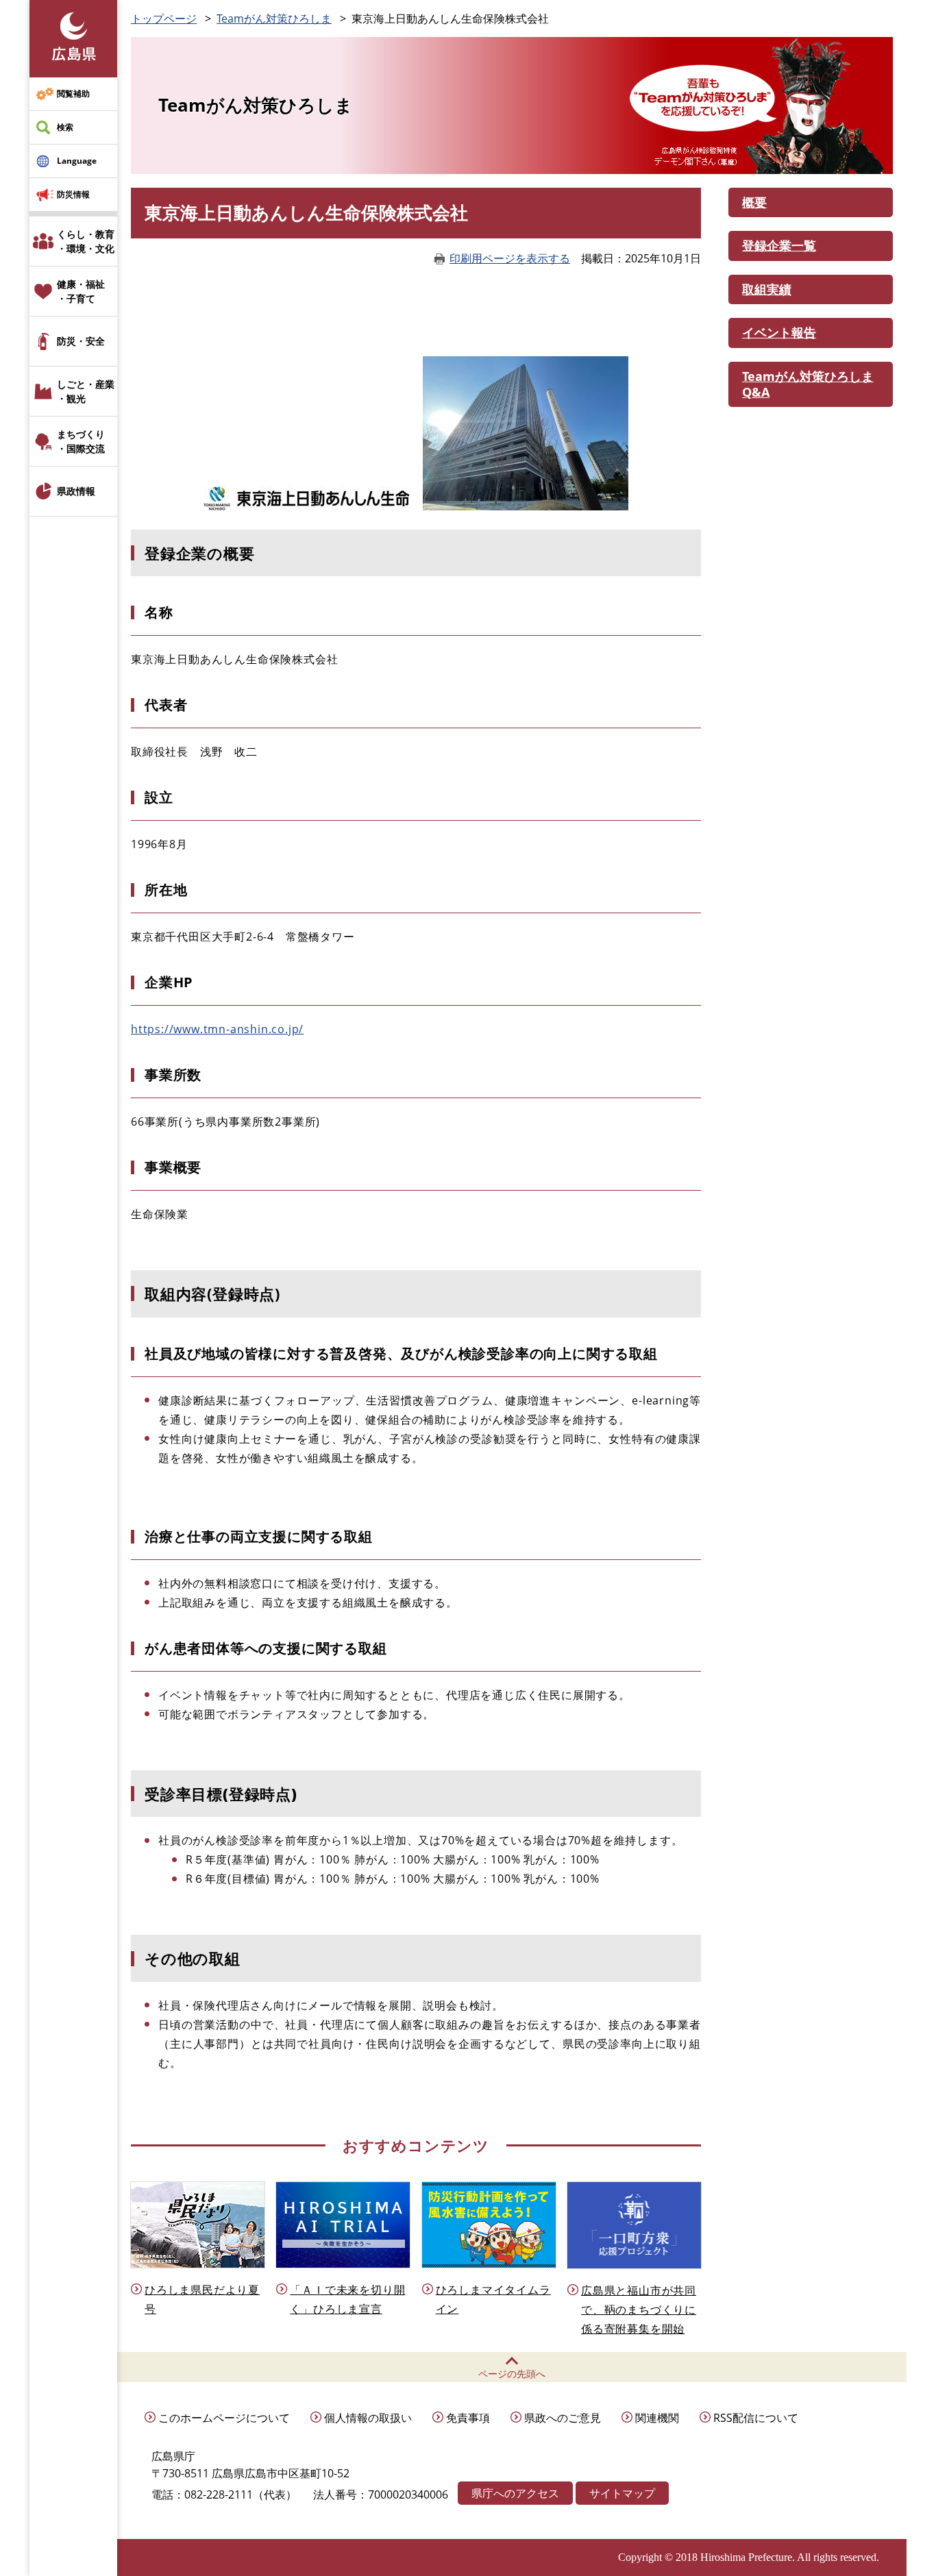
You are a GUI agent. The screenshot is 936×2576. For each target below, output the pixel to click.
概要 (754, 202)
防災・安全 (81, 341)
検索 (65, 127)
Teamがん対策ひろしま (274, 18)
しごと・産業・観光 (86, 391)
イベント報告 (779, 332)
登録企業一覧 (779, 245)
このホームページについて (224, 2418)
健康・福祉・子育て (81, 291)
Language (77, 161)
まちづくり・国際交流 (81, 441)
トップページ (164, 18)
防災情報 (73, 194)
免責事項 (468, 2418)
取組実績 (767, 289)
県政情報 (76, 491)
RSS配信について (756, 2418)
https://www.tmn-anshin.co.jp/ (217, 1029)
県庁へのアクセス (515, 2493)
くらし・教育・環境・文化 (86, 241)
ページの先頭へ (512, 2374)
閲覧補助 (73, 94)
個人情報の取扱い (368, 2418)
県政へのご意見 (563, 2418)
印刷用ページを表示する (510, 258)
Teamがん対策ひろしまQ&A (808, 384)
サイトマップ (622, 2493)
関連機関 (657, 2418)
